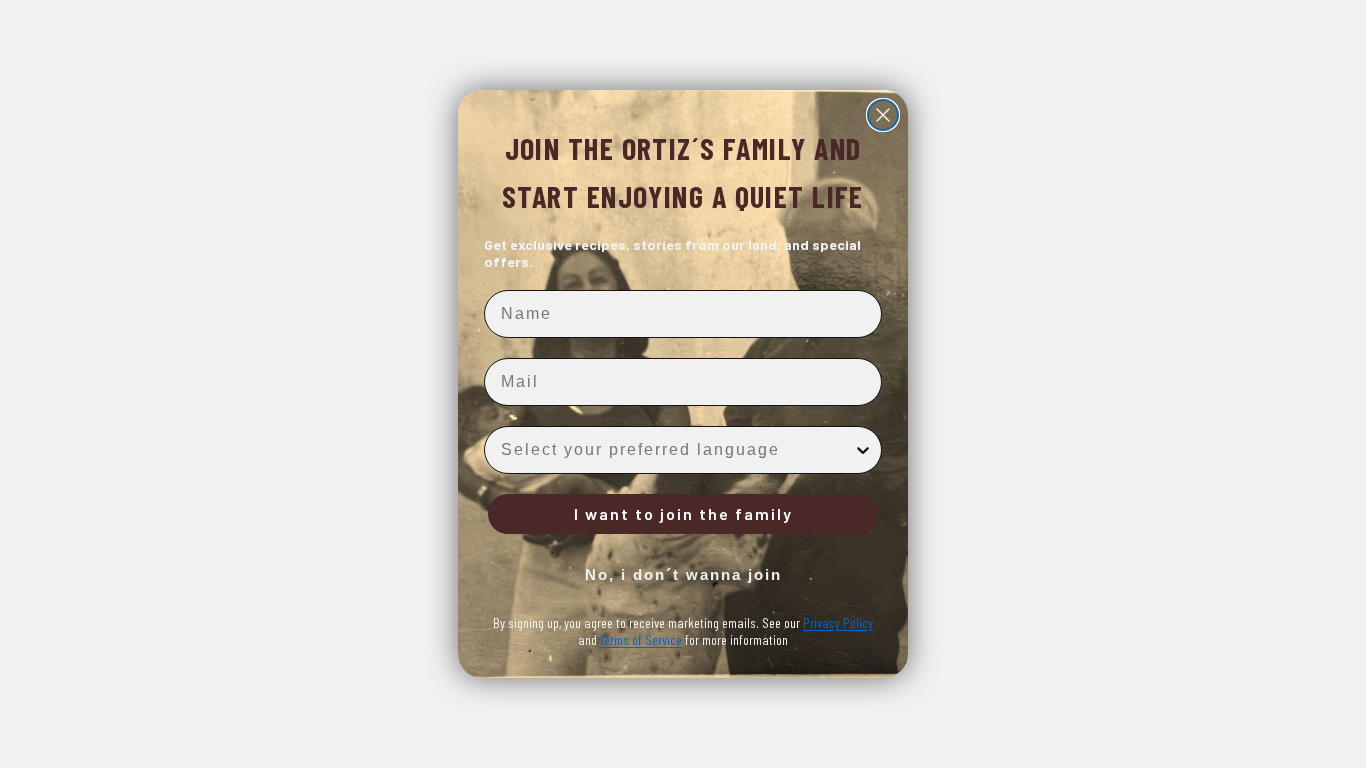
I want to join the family (683, 513)
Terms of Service (641, 639)
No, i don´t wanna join (683, 574)
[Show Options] (863, 450)
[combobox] (677, 450)
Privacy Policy (838, 622)
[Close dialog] (883, 115)
